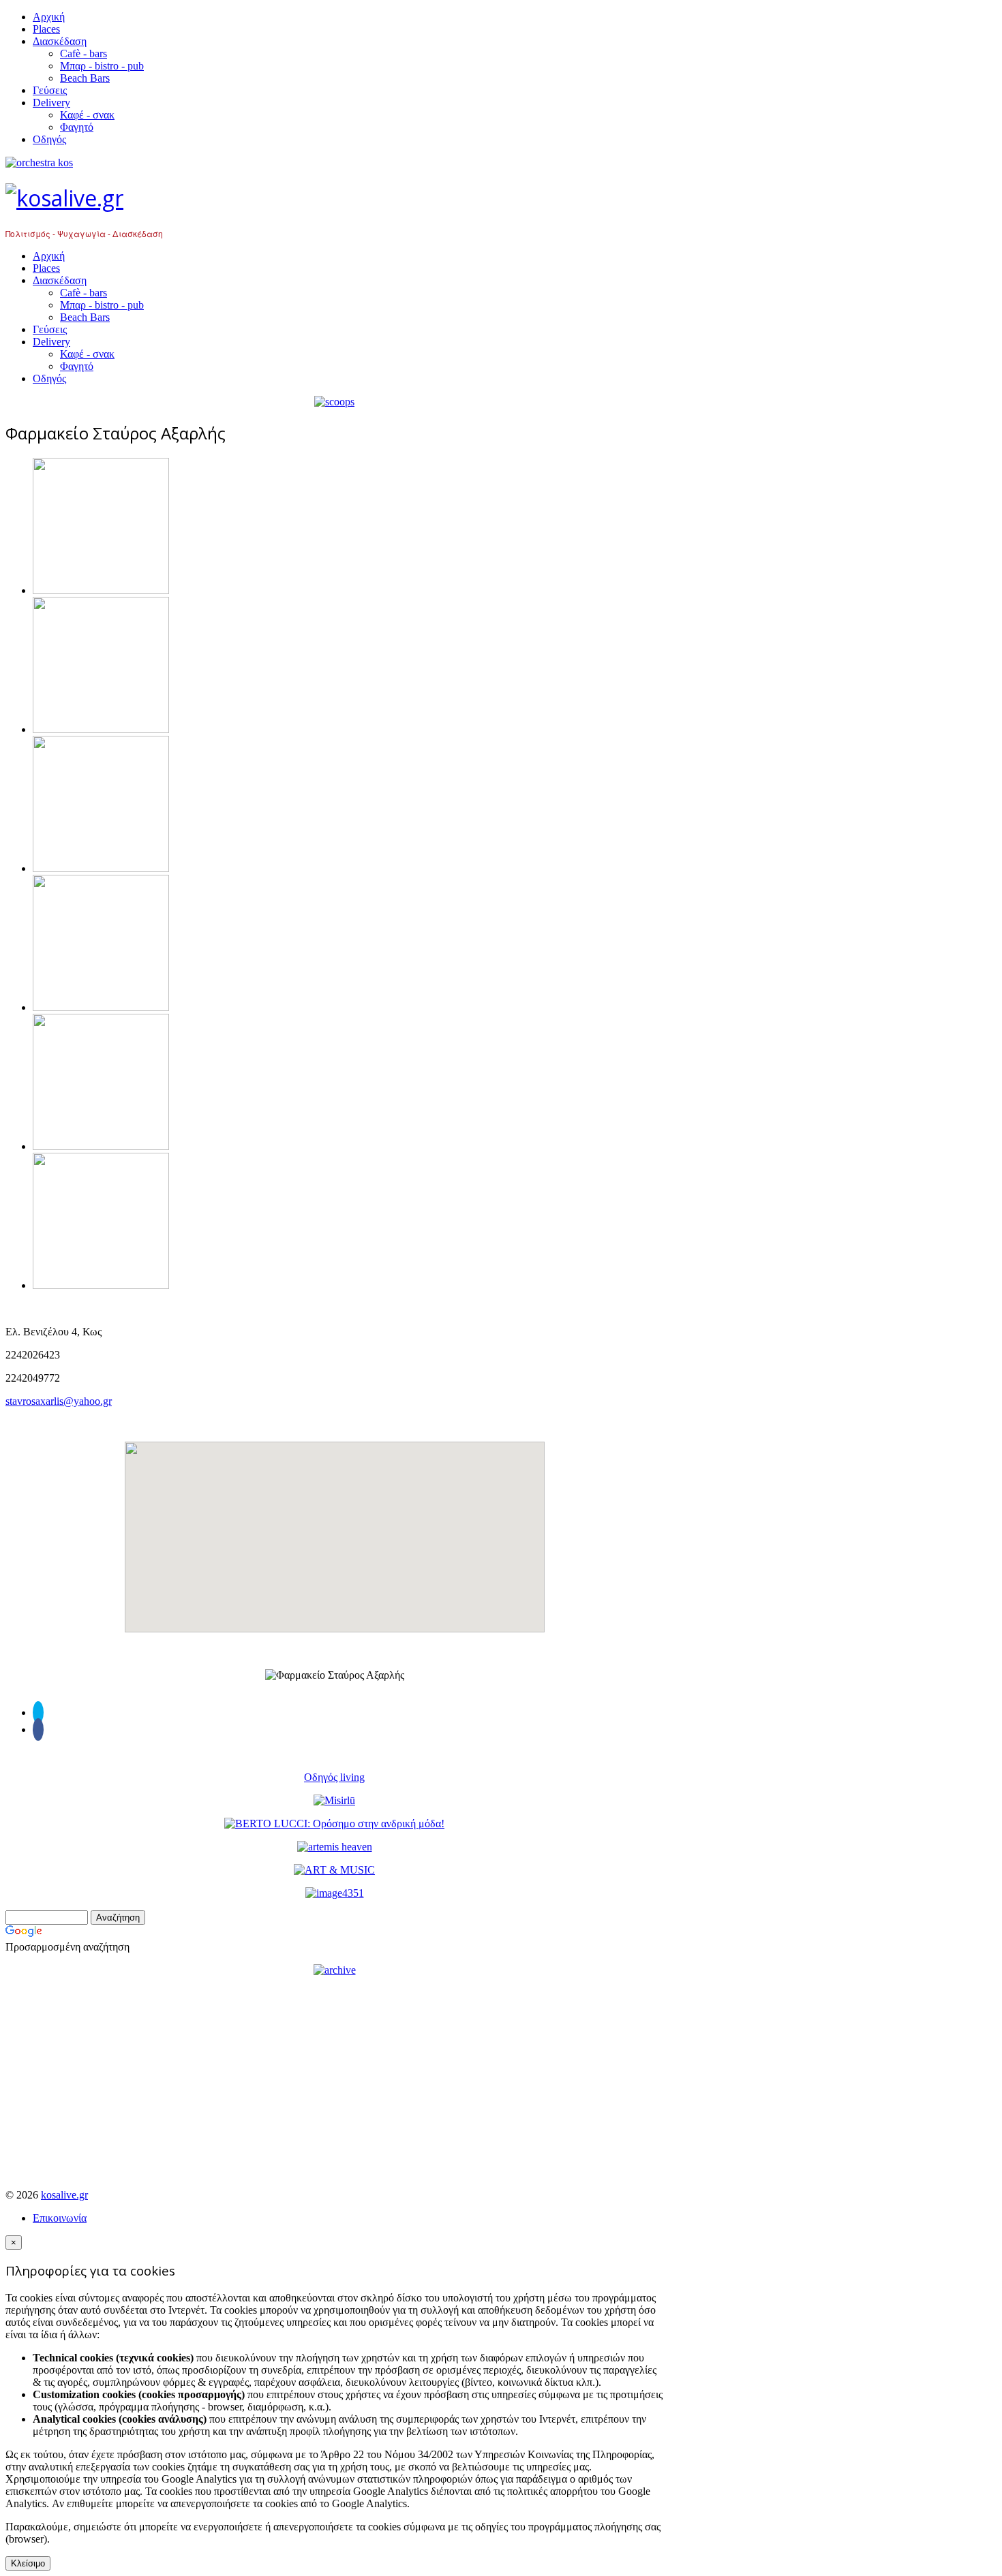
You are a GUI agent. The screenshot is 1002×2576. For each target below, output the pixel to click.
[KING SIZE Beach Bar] (335, 1893)
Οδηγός (49, 139)
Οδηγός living (334, 1777)
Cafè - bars (83, 53)
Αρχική (49, 17)
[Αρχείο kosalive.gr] (335, 1970)
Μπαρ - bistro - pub (102, 66)
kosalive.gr (64, 2195)
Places (46, 29)
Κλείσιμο (28, 2563)
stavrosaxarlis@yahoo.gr (59, 1401)
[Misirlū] (334, 1800)
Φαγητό (77, 127)
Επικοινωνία (60, 2218)
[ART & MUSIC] (334, 1870)
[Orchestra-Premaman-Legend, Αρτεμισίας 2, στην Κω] (334, 163)
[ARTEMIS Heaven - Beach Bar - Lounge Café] (335, 1847)
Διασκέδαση (60, 41)
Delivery (51, 103)
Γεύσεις (50, 90)
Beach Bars (85, 78)
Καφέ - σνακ (87, 115)
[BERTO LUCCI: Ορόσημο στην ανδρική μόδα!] (334, 1824)
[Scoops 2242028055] (334, 402)
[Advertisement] (334, 2083)
